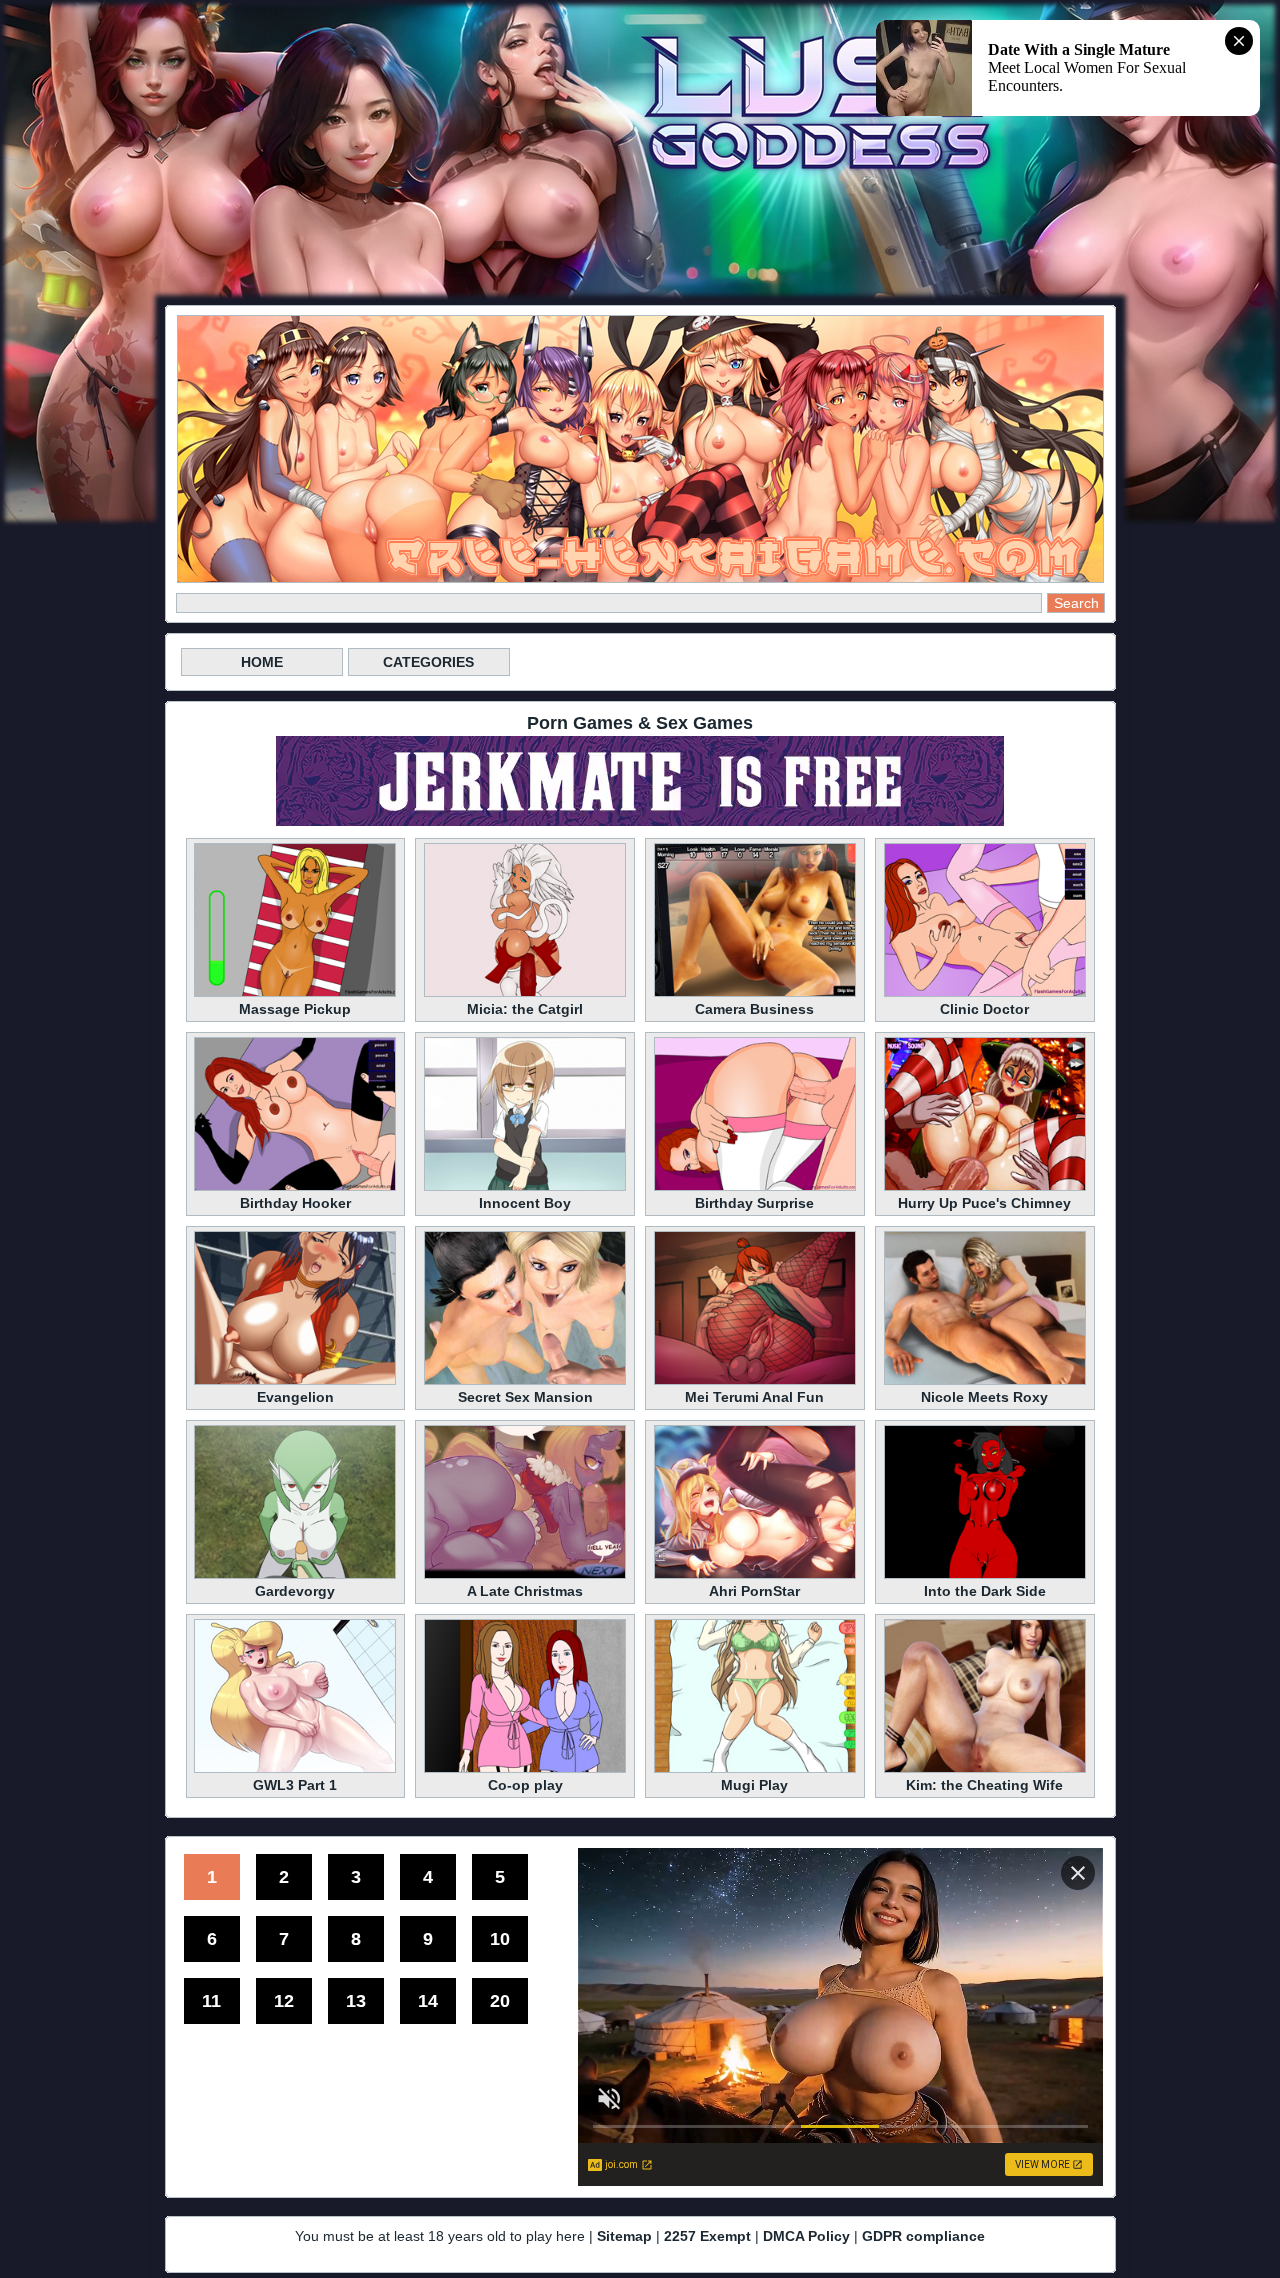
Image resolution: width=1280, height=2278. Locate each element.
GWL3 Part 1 (295, 1785)
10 (500, 1939)
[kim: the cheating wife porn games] (985, 1770)
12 (284, 2001)
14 (428, 2001)
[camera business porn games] (755, 994)
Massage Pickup (295, 1009)
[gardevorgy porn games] (295, 1576)
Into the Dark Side (985, 1591)
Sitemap (624, 2236)
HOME (262, 662)
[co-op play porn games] (525, 1770)
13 (356, 2001)
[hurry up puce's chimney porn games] (985, 1188)
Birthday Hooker (295, 1203)
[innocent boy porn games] (525, 1188)
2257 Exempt (707, 2236)
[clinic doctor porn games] (985, 994)
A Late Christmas (525, 1591)
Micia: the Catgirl (525, 1009)
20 (500, 2001)
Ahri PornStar (754, 1591)
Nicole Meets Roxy (984, 1397)
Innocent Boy (525, 1203)
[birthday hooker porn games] (295, 1188)
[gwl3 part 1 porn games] (295, 1770)
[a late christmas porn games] (525, 1576)
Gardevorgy (295, 1591)
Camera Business (754, 1009)
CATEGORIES (428, 662)
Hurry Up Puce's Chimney (984, 1203)
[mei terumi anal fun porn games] (755, 1382)
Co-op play (525, 1785)
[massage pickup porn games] (295, 994)
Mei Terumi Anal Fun (754, 1397)
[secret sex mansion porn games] (525, 1382)
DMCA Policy (806, 2236)
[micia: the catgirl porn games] (525, 994)
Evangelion (295, 1397)
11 (211, 2001)
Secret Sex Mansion (525, 1397)
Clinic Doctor (984, 1009)
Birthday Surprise (754, 1203)
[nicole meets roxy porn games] (985, 1382)
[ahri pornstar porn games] (755, 1576)
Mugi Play (754, 1785)
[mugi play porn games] (755, 1770)
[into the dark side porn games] (985, 1576)
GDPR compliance (923, 2236)
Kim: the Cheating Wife (984, 1785)
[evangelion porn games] (295, 1382)
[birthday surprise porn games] (755, 1188)
